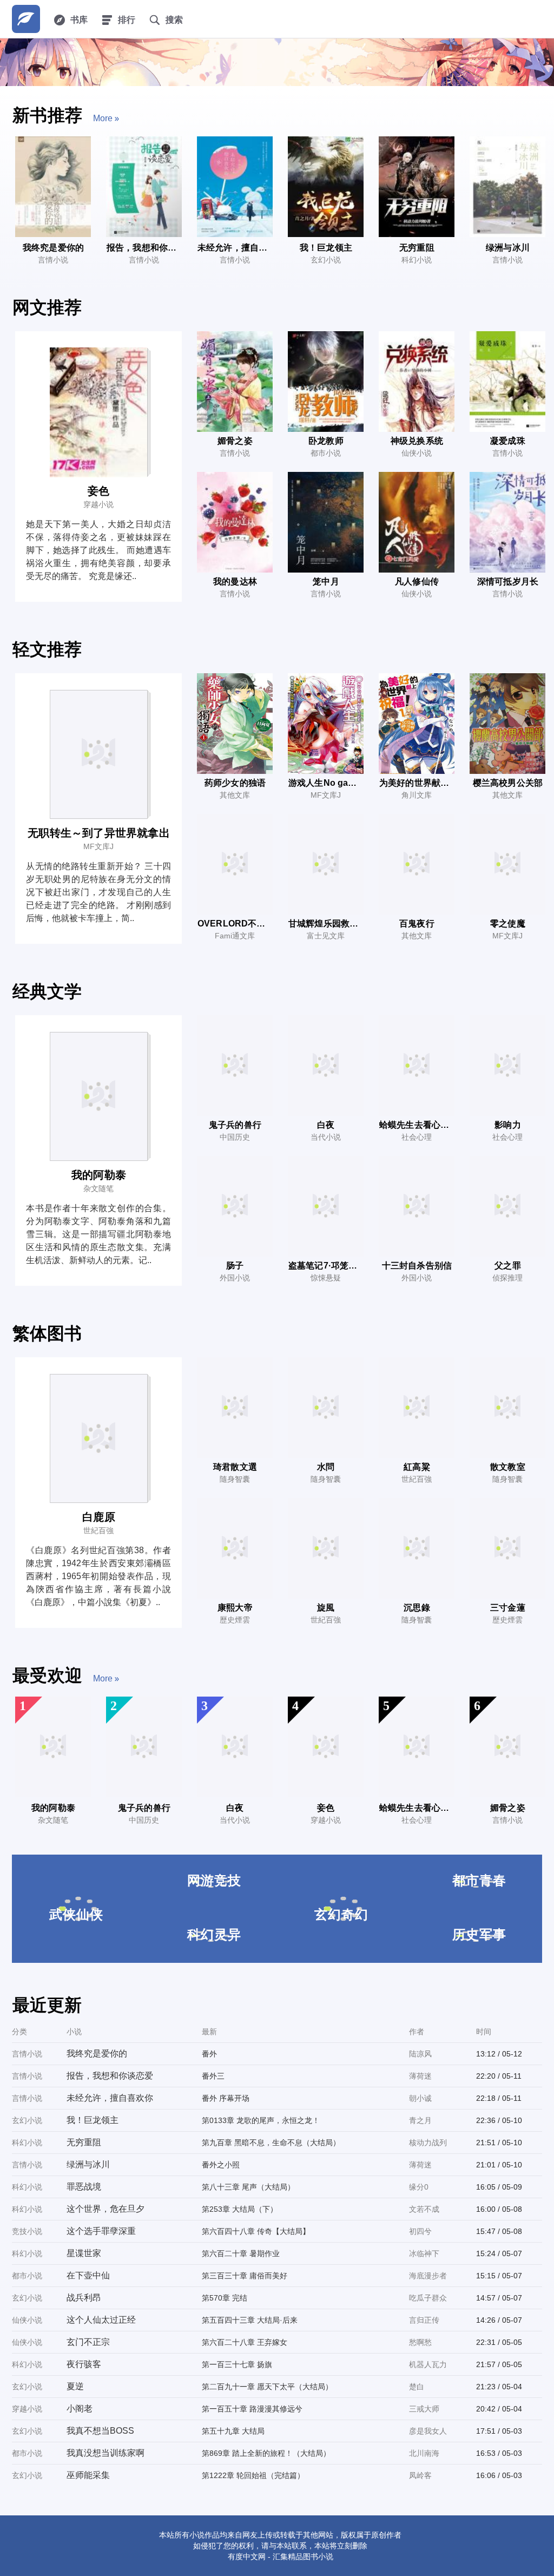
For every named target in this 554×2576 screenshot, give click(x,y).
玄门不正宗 (88, 2342)
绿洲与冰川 (88, 2164)
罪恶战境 (84, 2187)
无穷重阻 (84, 2142)
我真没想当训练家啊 (105, 2453)
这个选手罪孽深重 (101, 2231)
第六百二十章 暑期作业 (241, 2253)
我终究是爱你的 (97, 2053)
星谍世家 (84, 2253)
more (103, 118)
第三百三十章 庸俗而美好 (245, 2276)
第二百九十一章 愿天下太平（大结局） (267, 2387)
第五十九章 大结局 (233, 2431)
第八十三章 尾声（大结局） (248, 2187)
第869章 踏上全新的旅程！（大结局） (266, 2453)
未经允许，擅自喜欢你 (110, 2098)
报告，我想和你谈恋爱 (110, 2076)
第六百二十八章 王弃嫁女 (245, 2342)
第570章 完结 (225, 2298)
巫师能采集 (88, 2475)
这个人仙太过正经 (101, 2320)
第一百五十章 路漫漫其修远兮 (252, 2409)
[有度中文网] (26, 19)
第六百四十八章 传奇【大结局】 (256, 2231)
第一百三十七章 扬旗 (237, 2364)
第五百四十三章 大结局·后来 (250, 2320)
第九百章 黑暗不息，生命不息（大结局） (271, 2143)
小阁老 (80, 2409)
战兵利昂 (84, 2298)
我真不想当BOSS (100, 2431)
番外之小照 (221, 2165)
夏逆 (75, 2386)
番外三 (213, 2076)
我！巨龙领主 (93, 2120)
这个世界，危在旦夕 (105, 2209)
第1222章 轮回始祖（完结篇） (253, 2475)
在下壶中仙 (88, 2275)
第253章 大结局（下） (240, 2209)
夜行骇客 (84, 2364)
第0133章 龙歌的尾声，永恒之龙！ (261, 2120)
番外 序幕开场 (226, 2098)
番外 (209, 2054)
